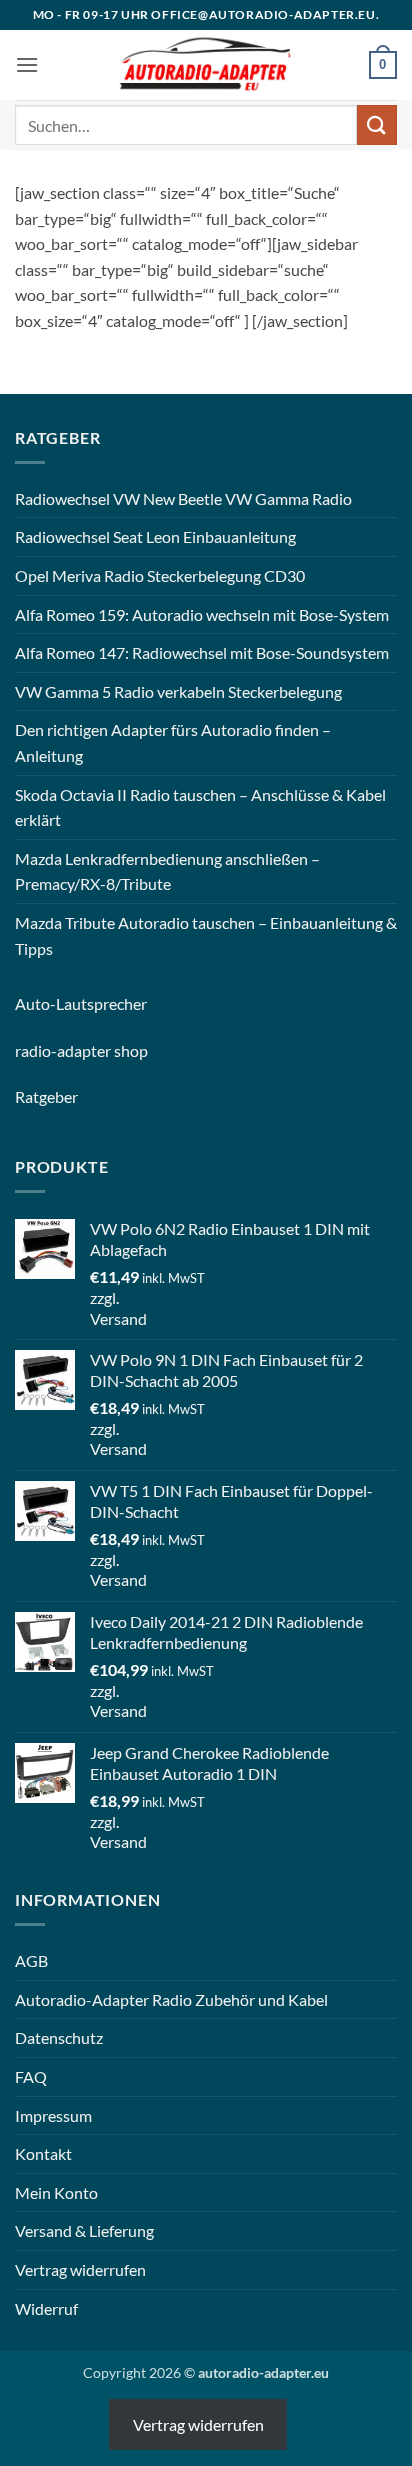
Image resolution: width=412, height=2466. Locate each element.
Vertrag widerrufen (80, 2269)
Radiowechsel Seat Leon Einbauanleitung (155, 536)
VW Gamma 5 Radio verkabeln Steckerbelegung (178, 691)
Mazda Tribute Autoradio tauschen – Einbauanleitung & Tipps (206, 935)
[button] (27, 64)
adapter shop (102, 1050)
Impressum (53, 2115)
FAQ (31, 2076)
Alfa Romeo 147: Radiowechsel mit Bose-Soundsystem (202, 652)
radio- (36, 1050)
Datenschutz (59, 2037)
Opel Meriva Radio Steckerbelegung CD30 (160, 575)
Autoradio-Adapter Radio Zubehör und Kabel (171, 1999)
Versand (118, 1318)
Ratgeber (46, 1096)
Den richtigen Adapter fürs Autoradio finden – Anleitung (173, 742)
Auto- (35, 1003)
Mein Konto (56, 2192)
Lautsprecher (101, 1003)
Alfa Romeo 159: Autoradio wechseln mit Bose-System (202, 614)
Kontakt (43, 2153)
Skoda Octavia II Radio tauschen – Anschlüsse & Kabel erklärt (200, 807)
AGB (31, 1960)
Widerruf (46, 2308)
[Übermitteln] (377, 124)
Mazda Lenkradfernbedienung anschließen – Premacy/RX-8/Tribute (167, 871)
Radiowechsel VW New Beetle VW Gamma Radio (183, 498)
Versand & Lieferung (84, 2230)
